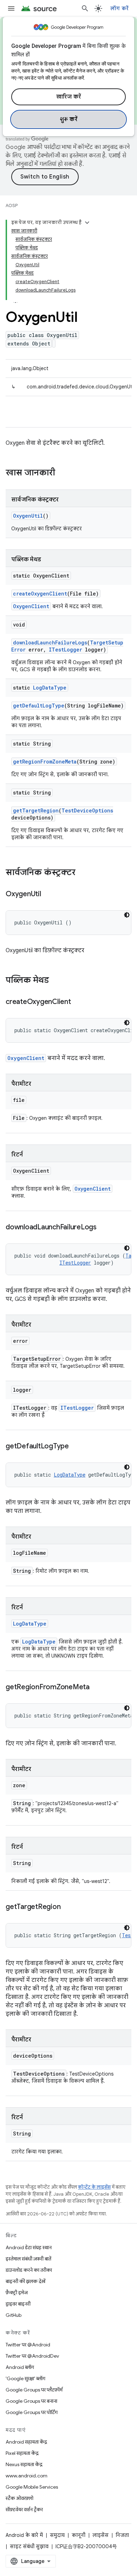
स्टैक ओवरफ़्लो (19, 2498)
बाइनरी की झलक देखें (25, 2281)
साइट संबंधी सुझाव (29, 2546)
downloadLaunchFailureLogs (50, 643)
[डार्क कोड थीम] (127, 915)
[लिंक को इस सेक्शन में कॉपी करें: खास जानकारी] (62, 473)
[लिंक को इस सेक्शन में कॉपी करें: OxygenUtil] (48, 894)
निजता (122, 2535)
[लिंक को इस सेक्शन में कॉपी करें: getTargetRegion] (67, 1907)
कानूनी (79, 2535)
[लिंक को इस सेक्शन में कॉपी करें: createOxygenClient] (78, 1002)
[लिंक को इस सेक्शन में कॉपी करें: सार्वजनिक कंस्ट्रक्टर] (83, 873)
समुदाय (57, 2535)
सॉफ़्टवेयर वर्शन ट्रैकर (24, 2509)
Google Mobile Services (32, 2487)
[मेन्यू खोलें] (11, 8)
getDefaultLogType (39, 706)
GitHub (14, 2315)
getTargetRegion (36, 810)
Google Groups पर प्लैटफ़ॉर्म (34, 2390)
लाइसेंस (100, 2535)
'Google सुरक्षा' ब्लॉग (25, 2378)
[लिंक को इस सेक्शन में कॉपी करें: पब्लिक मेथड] (56, 981)
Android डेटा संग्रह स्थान (29, 2247)
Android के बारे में (24, 2535)
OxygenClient (31, 606)
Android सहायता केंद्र (26, 2442)
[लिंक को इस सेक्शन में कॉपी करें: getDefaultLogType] (76, 1447)
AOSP (12, 205)
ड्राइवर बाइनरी (18, 2304)
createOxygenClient (40, 594)
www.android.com (27, 2476)
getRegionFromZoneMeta (45, 762)
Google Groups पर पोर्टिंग (32, 2412)
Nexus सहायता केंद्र (24, 2464)
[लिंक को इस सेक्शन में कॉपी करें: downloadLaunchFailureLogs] (104, 1228)
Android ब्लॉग (20, 2367)
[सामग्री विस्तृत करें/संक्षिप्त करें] (87, 223)
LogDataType (50, 688)
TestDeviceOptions (87, 810)
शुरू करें (69, 119)
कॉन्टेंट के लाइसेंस (94, 2187)
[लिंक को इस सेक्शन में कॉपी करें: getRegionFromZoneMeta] (97, 1688)
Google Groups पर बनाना (31, 2401)
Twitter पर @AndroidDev (32, 2356)
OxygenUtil (28, 516)
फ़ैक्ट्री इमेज (17, 2293)
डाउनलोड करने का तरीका (29, 2270)
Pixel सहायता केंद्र (22, 2453)
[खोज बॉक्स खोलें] (85, 8)
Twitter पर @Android (28, 2345)
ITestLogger (66, 650)
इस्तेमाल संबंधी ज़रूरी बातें (28, 2259)
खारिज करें (69, 97)
